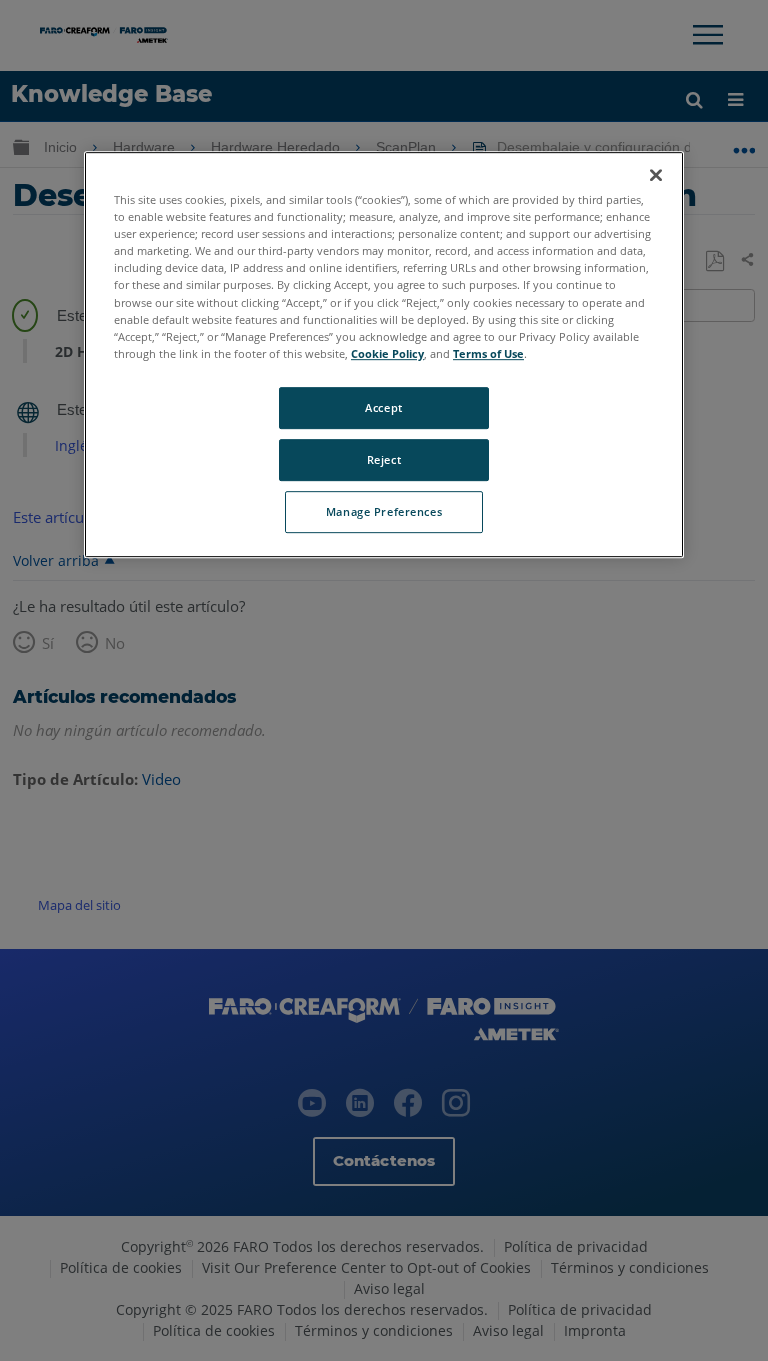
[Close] (656, 175)
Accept (383, 407)
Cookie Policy (387, 353)
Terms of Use (488, 353)
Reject (384, 459)
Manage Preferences (384, 511)
